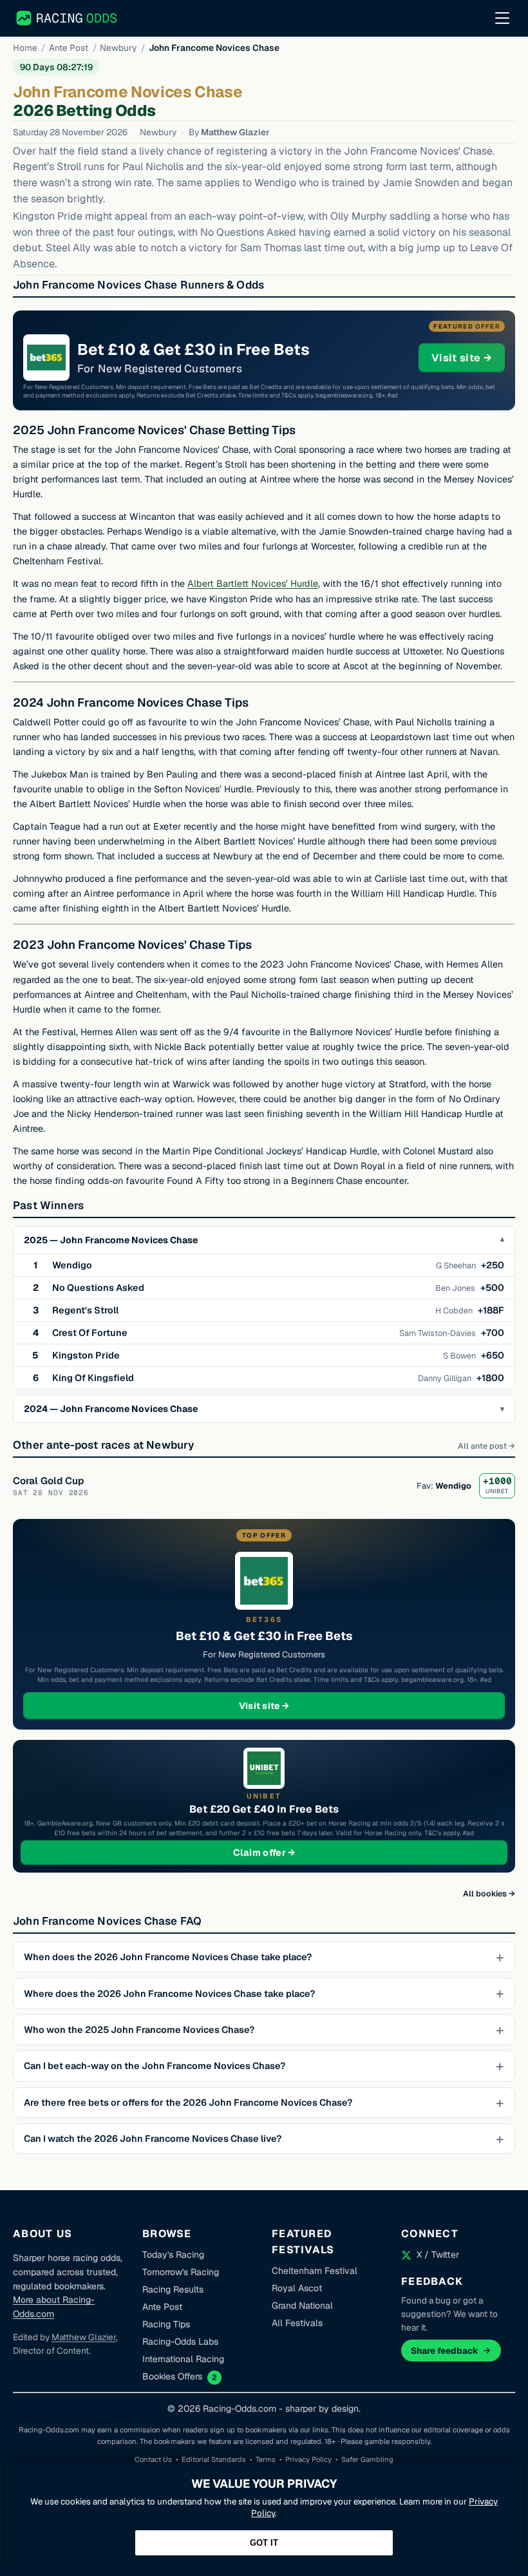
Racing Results (173, 2289)
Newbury (118, 48)
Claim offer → (285, 1852)
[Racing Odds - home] (67, 18)
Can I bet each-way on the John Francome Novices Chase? (155, 2066)
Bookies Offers (172, 2376)
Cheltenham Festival (315, 2271)
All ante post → (486, 1446)
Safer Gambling (367, 2459)
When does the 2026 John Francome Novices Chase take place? (168, 1957)
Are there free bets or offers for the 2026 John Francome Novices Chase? (188, 2103)
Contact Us (153, 2459)
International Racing (183, 2359)
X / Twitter (438, 2255)
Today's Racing (173, 2255)
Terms (266, 2459)
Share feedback (445, 2351)
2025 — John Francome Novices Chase (111, 1240)
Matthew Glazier (235, 132)
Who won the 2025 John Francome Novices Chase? (139, 2030)
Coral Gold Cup (48, 1481)
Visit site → (468, 358)
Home (25, 48)
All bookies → (489, 1894)
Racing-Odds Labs (180, 2342)
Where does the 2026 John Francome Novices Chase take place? (169, 1994)
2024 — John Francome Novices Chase (111, 1409)
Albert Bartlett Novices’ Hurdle (253, 584)
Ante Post (69, 48)
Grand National (302, 2305)
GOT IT (264, 2543)
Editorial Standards (214, 2459)
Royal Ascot (297, 2288)
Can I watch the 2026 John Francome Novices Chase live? (153, 2139)
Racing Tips (166, 2324)
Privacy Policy (308, 2459)
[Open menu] (502, 18)
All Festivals (297, 2323)
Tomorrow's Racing (181, 2272)
